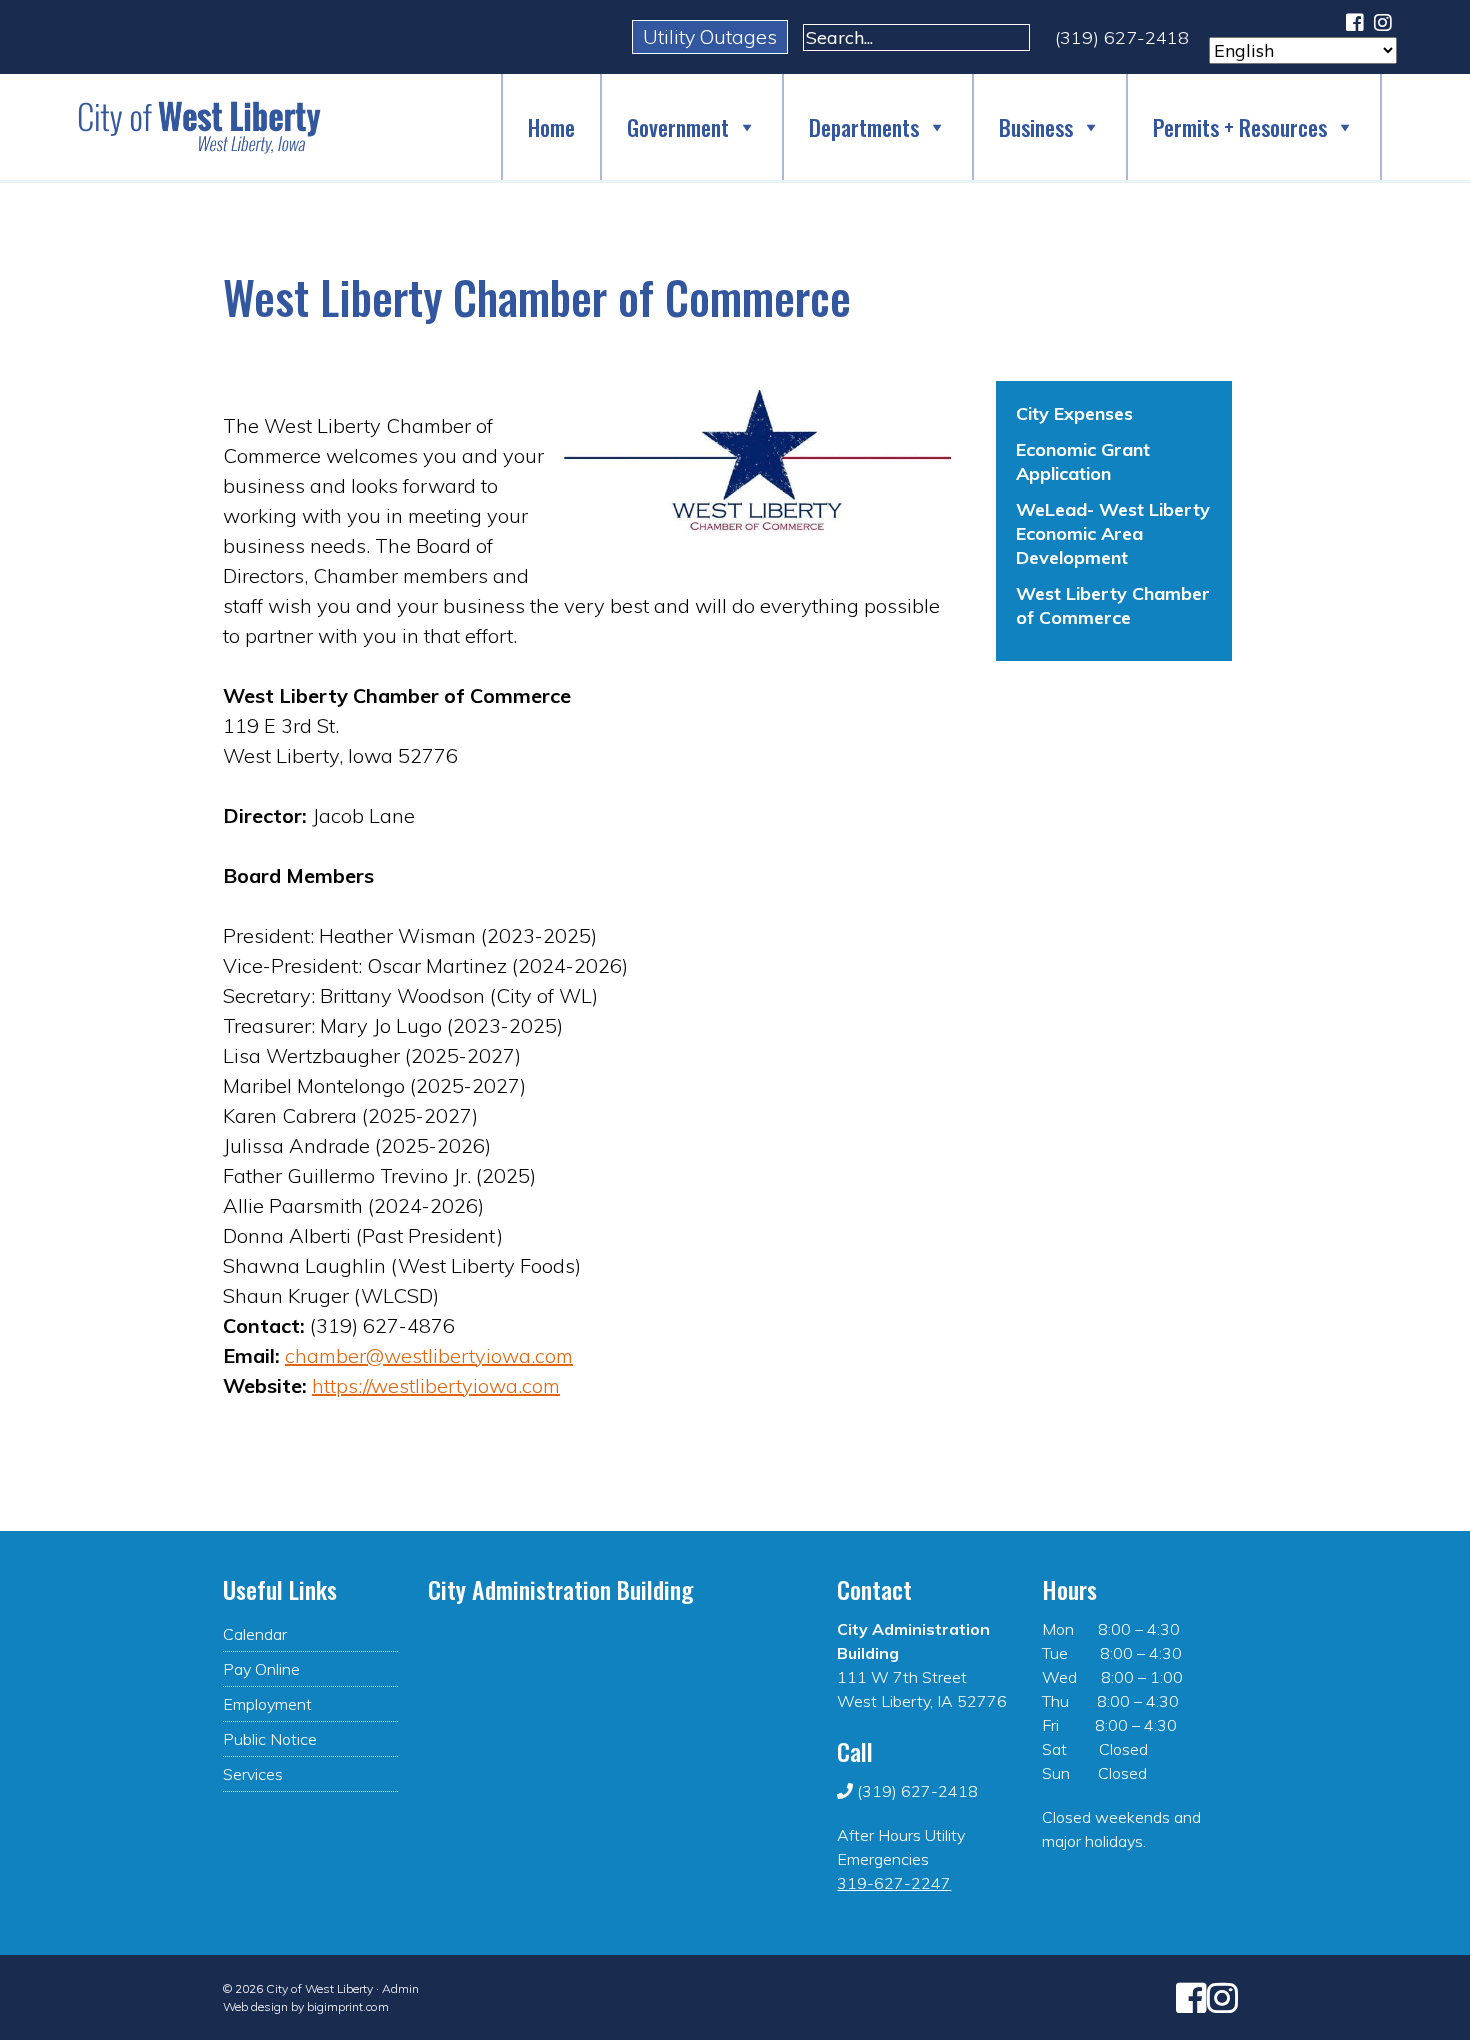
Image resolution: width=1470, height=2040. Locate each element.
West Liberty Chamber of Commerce (1113, 605)
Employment (267, 1704)
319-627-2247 (894, 1883)
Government (678, 127)
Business (1036, 127)
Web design (255, 2006)
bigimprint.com (348, 2006)
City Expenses (1074, 413)
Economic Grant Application (1083, 461)
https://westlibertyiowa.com (436, 1385)
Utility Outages (710, 36)
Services (253, 1774)
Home (551, 127)
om (559, 1355)
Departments (864, 127)
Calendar (255, 1634)
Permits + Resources (1240, 127)
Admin (400, 1988)
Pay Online (261, 1669)
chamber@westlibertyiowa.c (415, 1355)
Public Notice (270, 1739)
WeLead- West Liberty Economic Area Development (1113, 533)
